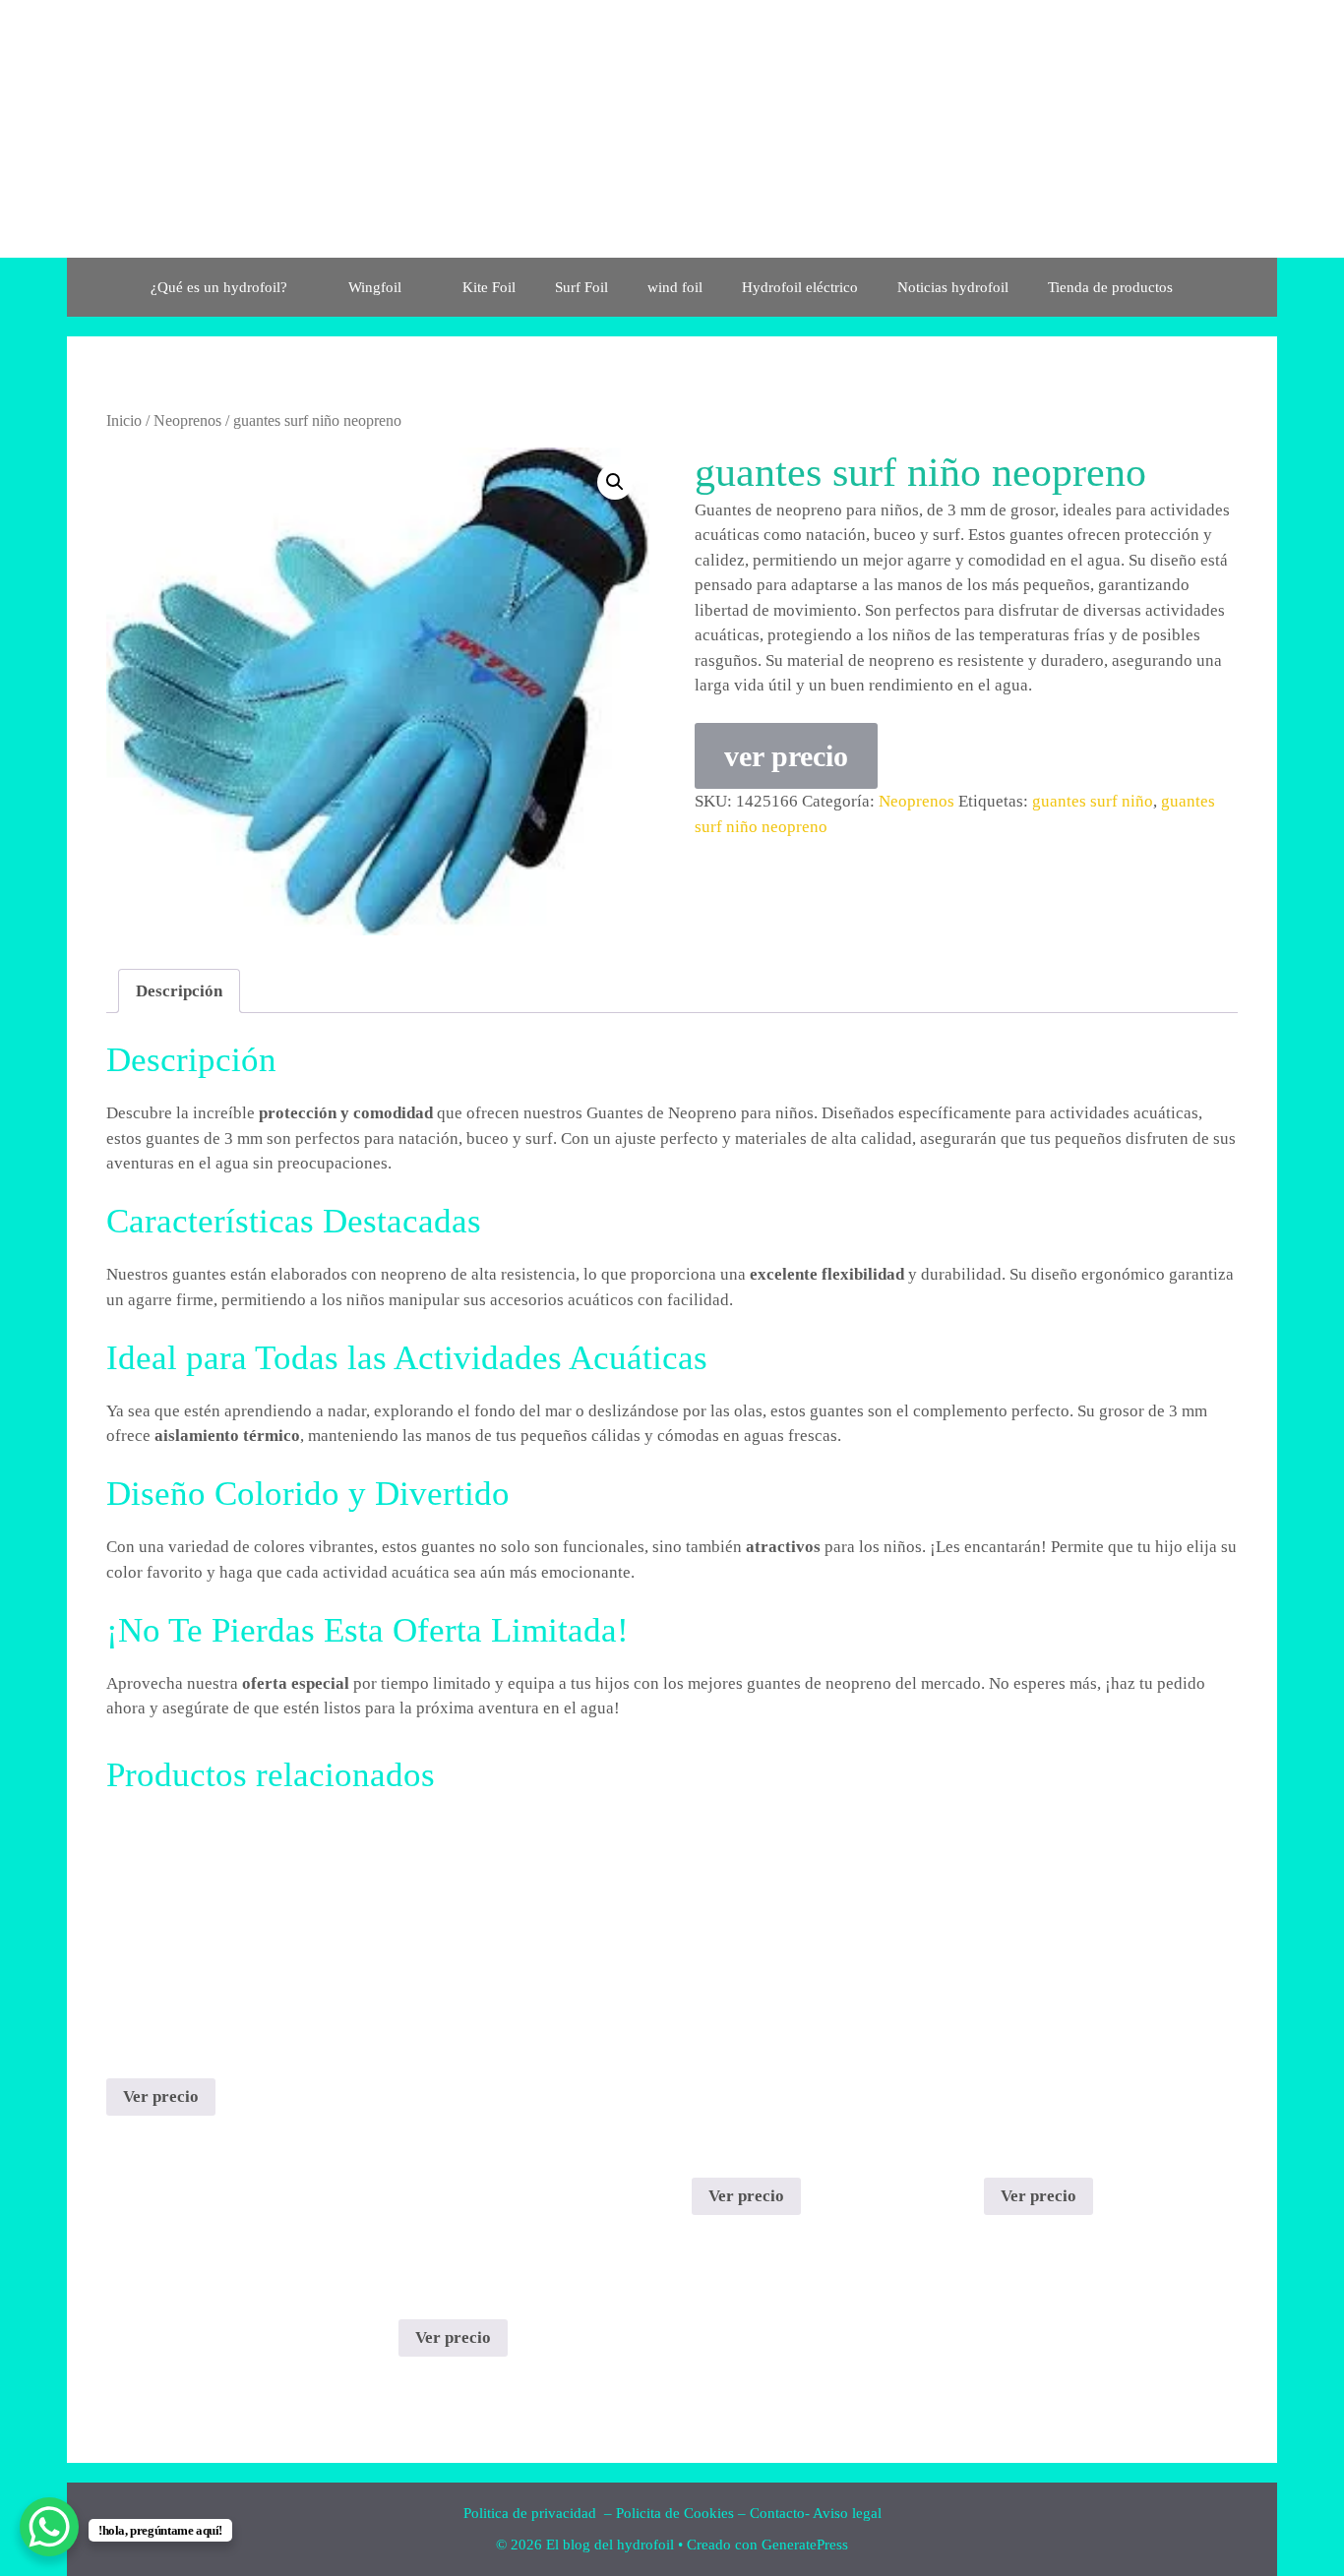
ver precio (786, 756)
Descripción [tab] (179, 991)
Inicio (124, 420)
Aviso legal (847, 2513)
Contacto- (780, 2513)
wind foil (675, 287)
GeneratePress (805, 2545)
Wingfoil (375, 287)
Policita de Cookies (675, 2513)
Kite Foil (489, 287)
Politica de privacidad (532, 2513)
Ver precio (161, 2097)
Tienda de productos (1110, 287)
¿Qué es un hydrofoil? (219, 287)
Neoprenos (187, 420)
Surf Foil (581, 287)
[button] (615, 482)
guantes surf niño (1093, 801)
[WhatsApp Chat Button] (49, 2527)
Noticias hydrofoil (953, 287)
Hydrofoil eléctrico (800, 287)
